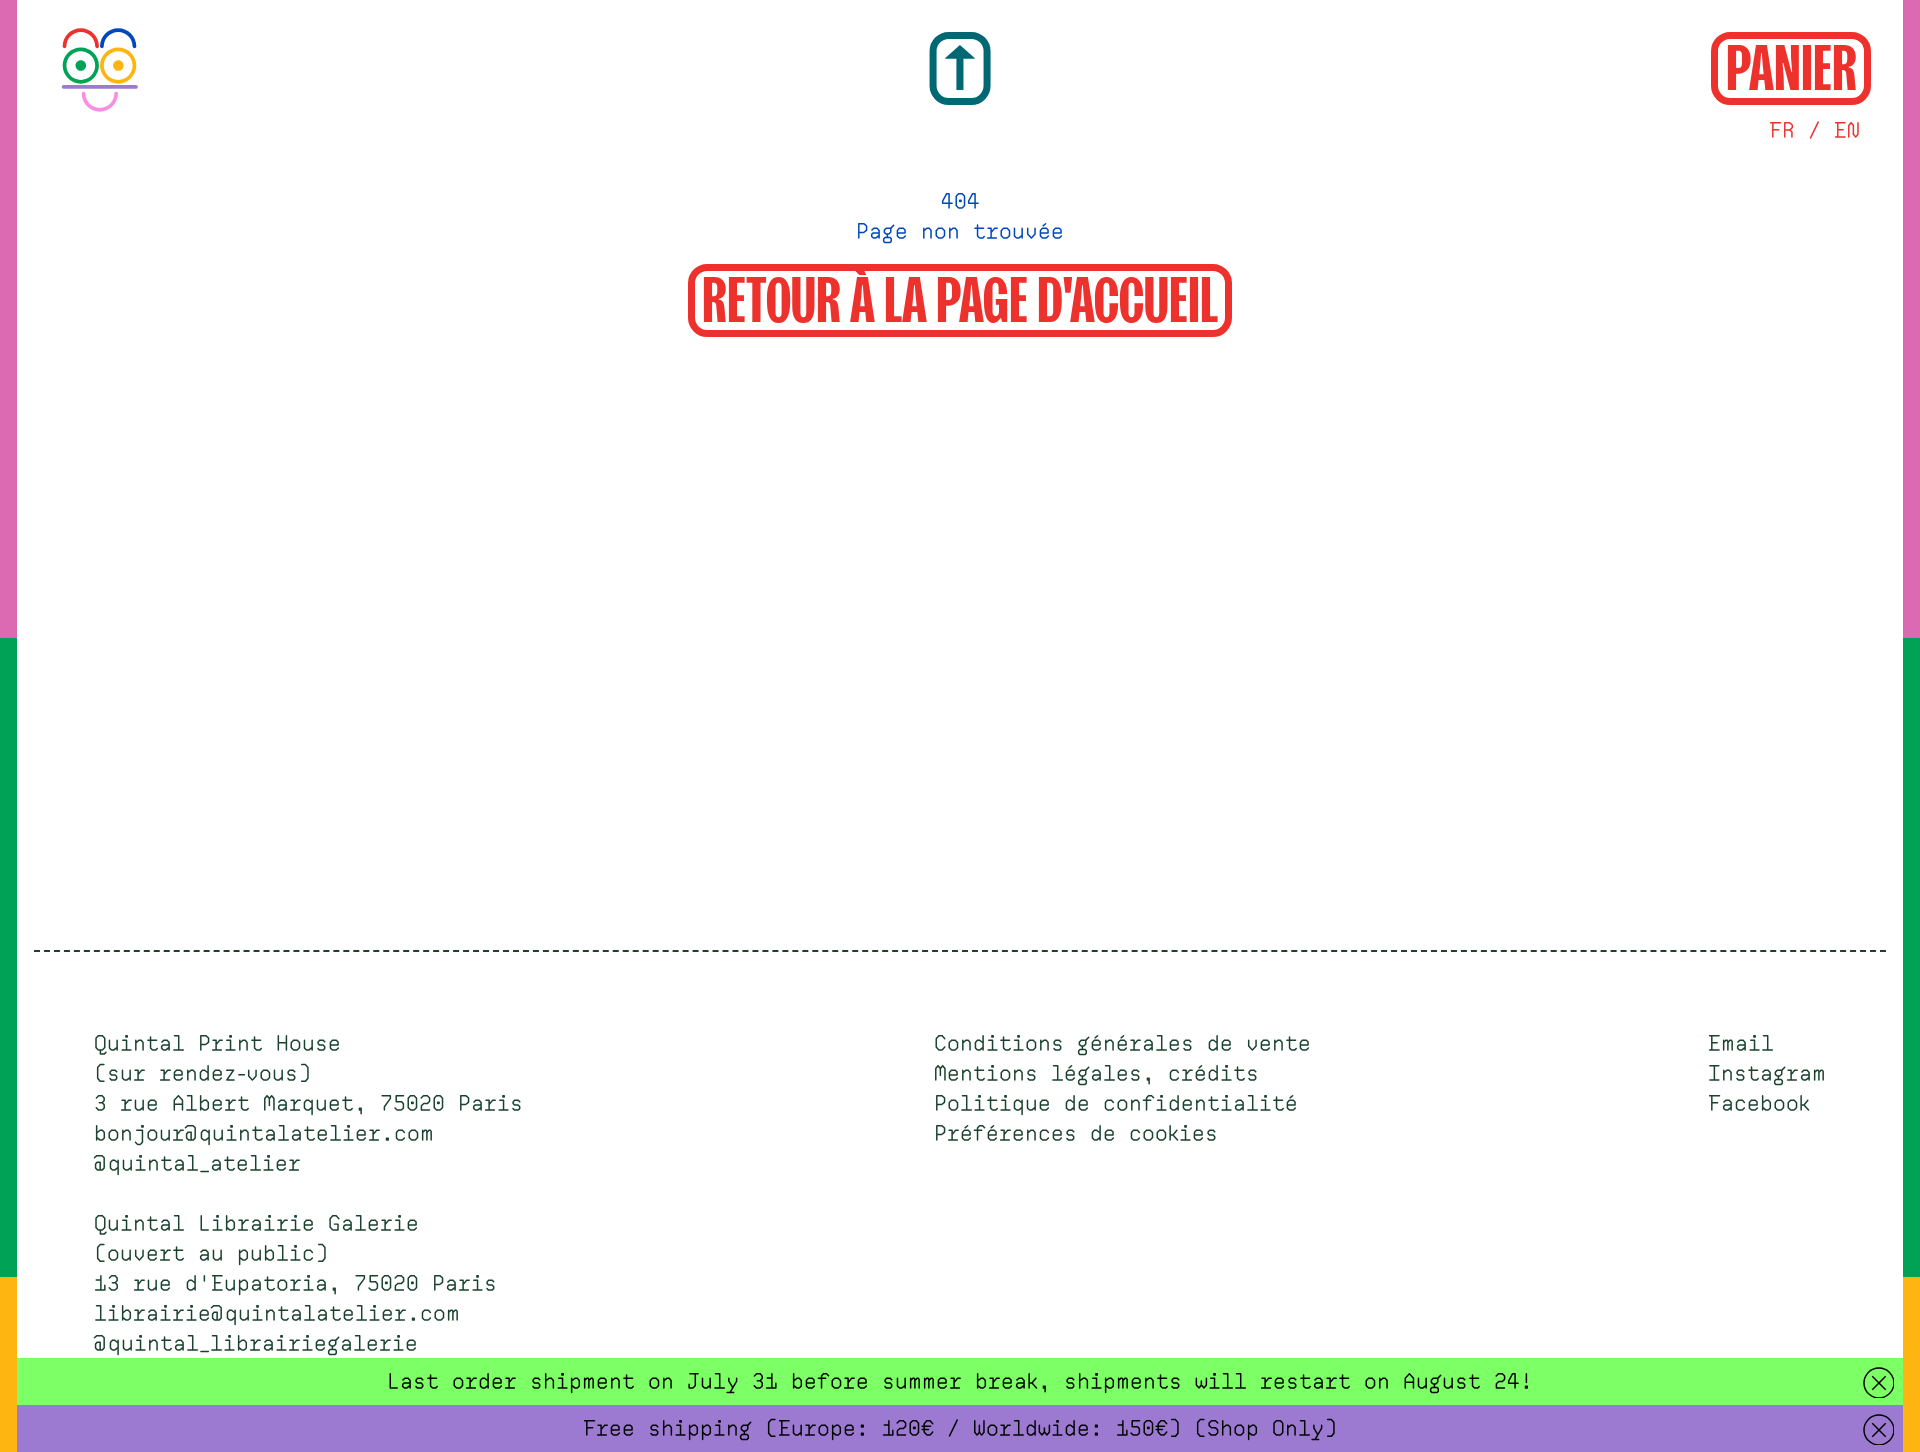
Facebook (1759, 1104)
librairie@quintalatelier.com (277, 1314)
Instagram (1767, 1074)
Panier (1791, 65)
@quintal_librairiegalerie (256, 1344)
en (1847, 131)
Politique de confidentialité (1116, 1104)
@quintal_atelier (197, 1164)
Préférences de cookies (1076, 1134)
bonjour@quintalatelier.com (264, 1134)
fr (1782, 131)
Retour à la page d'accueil (960, 297)
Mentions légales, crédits (1096, 1074)
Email (1741, 1044)
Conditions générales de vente (1122, 1044)
